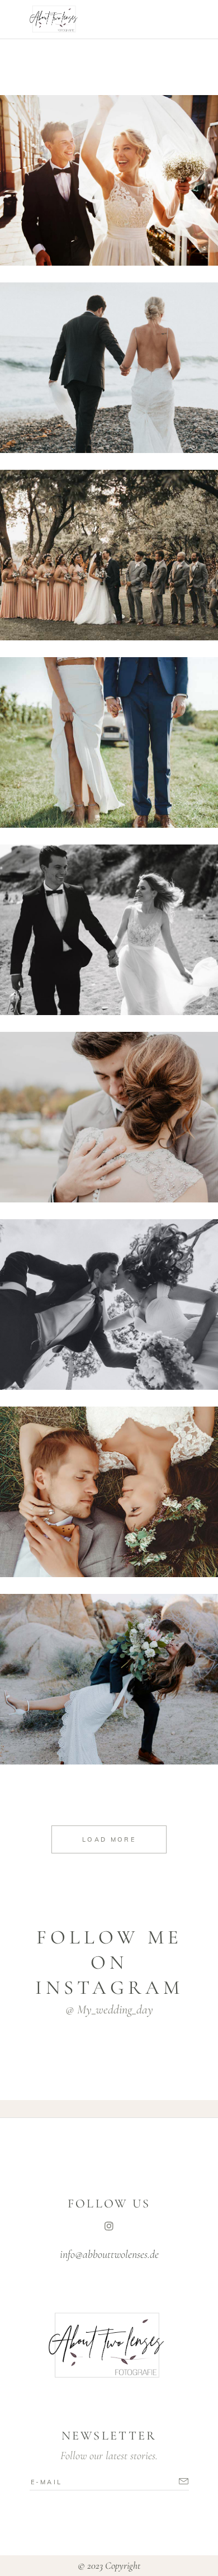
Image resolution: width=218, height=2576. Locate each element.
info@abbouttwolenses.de (109, 2254)
